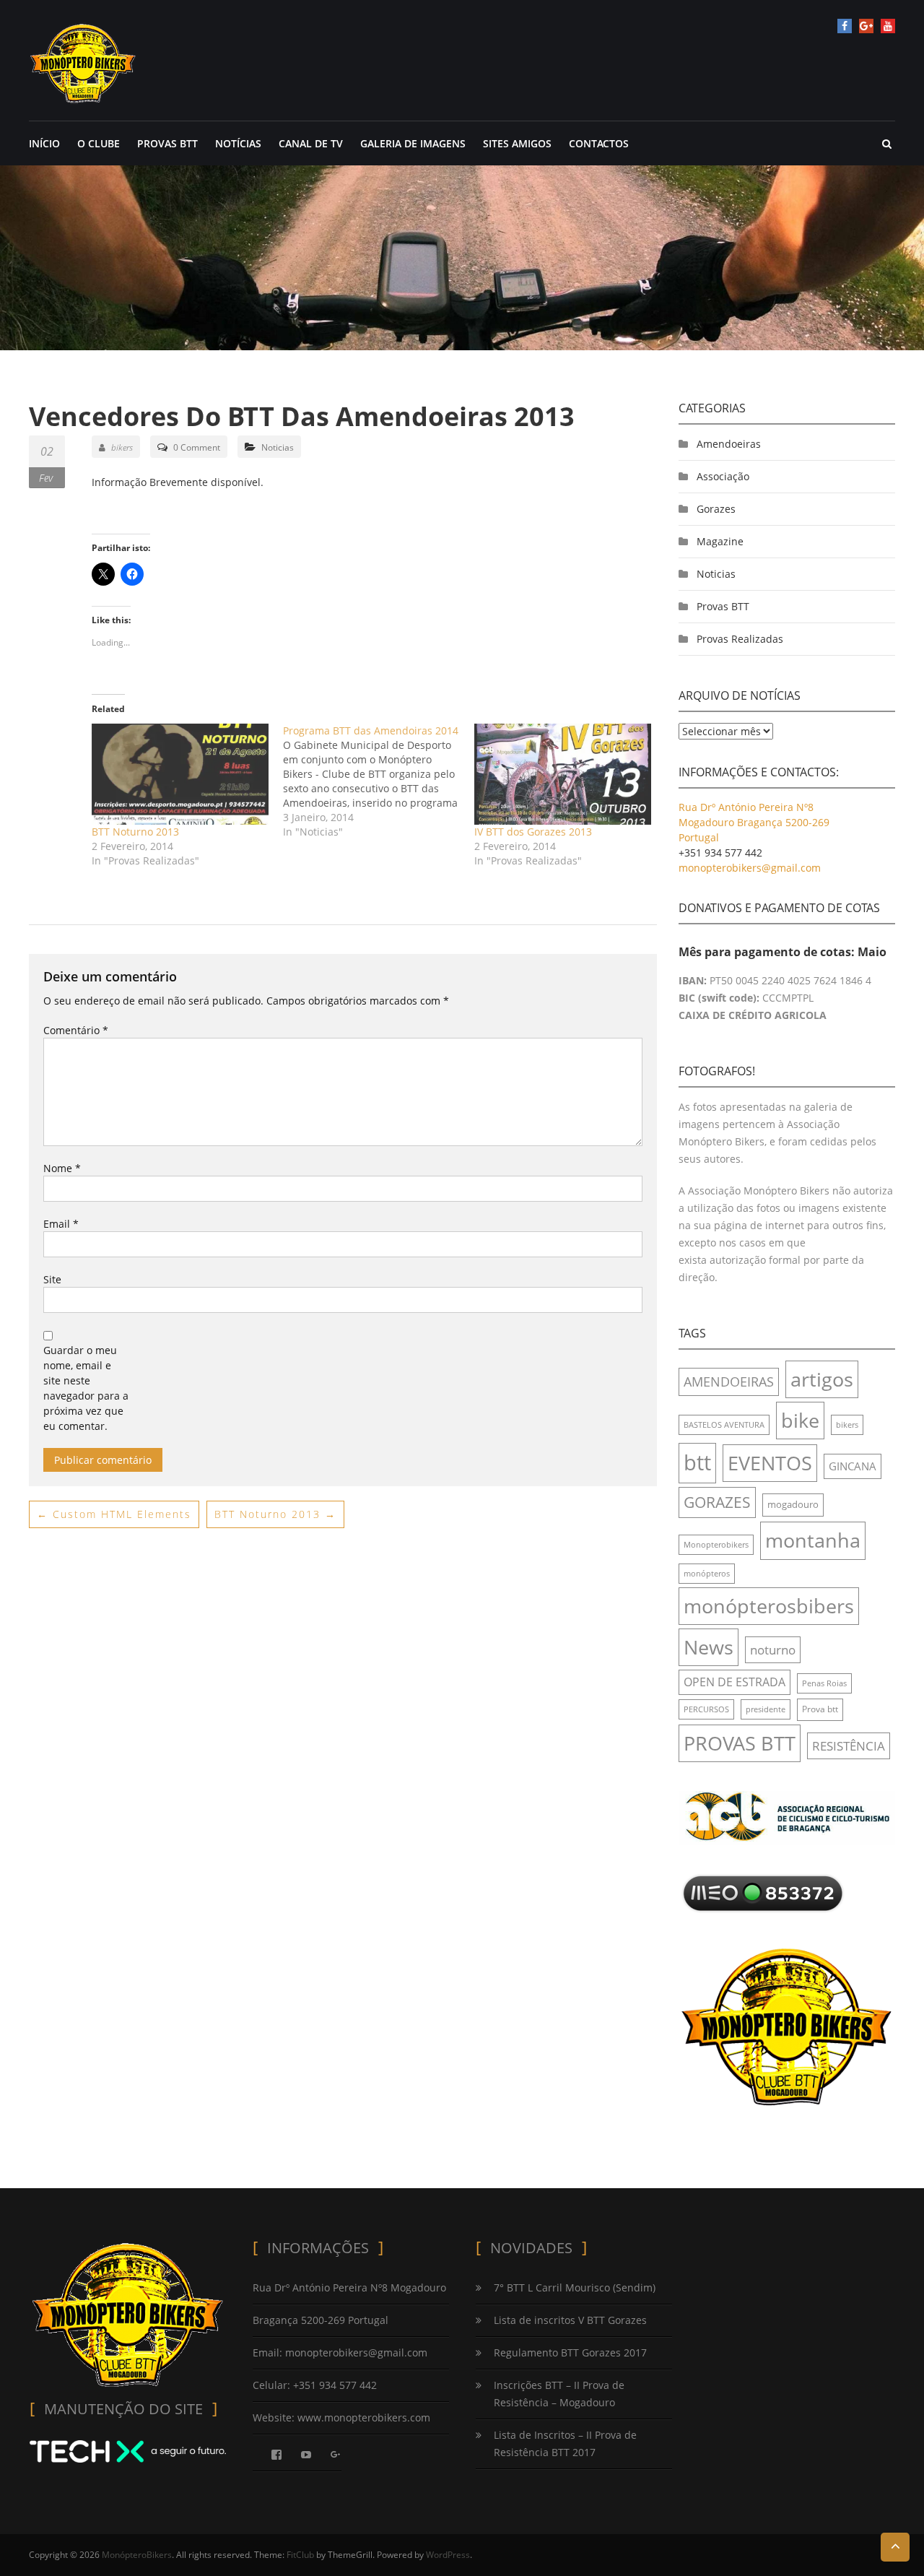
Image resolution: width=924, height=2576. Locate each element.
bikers (122, 447)
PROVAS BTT (167, 143)
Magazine (720, 541)
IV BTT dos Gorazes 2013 (533, 832)
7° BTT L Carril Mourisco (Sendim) (575, 2287)
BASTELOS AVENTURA (724, 1425)
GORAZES (717, 1502)
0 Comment (197, 447)
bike (800, 1420)
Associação (723, 476)
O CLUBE (99, 143)
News (709, 1647)
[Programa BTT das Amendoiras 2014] (379, 781)
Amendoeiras (729, 444)
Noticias (278, 447)
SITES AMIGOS (517, 143)
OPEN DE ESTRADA (735, 1682)
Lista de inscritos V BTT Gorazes (570, 2320)
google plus (866, 26)
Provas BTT (723, 606)
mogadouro (793, 1504)
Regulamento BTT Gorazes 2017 (570, 2352)
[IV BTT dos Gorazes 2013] (563, 774)
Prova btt (820, 1709)
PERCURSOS (706, 1709)
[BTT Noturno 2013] (180, 774)
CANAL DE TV (311, 143)
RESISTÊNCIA (849, 1746)
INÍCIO (44, 143)
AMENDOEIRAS (729, 1382)
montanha (813, 1540)
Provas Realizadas (740, 639)
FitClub (300, 2555)
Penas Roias (824, 1683)
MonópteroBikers (137, 2555)
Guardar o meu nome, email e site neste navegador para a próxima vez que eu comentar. (86, 1388)
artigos (822, 1379)
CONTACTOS (599, 143)
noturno (773, 1650)
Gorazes (716, 509)
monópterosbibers (769, 1606)
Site (52, 1279)
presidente (766, 1709)
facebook (845, 26)
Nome (62, 1168)
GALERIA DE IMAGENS (413, 143)
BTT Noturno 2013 (135, 832)
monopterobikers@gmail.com (750, 868)
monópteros (707, 1574)
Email (61, 1224)
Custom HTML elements (114, 1514)
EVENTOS (770, 1463)
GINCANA (853, 1466)
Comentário (76, 1030)
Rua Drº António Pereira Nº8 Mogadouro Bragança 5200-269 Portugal (754, 822)
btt (697, 1462)
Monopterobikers (716, 1545)
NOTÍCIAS (238, 143)
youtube (888, 26)
